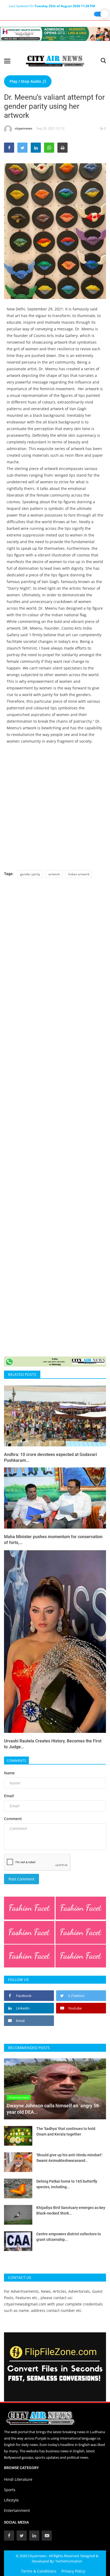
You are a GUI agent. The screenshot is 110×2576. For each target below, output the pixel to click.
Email (9, 1796)
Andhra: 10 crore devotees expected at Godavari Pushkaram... (50, 1457)
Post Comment (21, 1879)
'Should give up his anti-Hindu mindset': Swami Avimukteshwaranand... (70, 2158)
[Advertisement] (55, 807)
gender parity (30, 874)
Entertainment (17, 2510)
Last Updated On (52, 6)
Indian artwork (79, 874)
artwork (54, 874)
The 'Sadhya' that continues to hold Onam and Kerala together (66, 2131)
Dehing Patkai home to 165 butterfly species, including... (67, 2184)
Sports (10, 2490)
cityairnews (23, 128)
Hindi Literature (18, 2479)
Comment (13, 1819)
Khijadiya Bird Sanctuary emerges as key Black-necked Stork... (71, 2210)
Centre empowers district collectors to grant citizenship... (69, 2237)
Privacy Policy (73, 2571)
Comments (16, 1761)
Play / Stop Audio (26, 81)
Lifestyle (11, 2500)
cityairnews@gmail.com (25, 2304)
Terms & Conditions (39, 2571)
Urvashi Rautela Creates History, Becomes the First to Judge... (53, 1744)
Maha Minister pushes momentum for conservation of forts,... (53, 1540)
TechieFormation (69, 2561)
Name (9, 1773)
